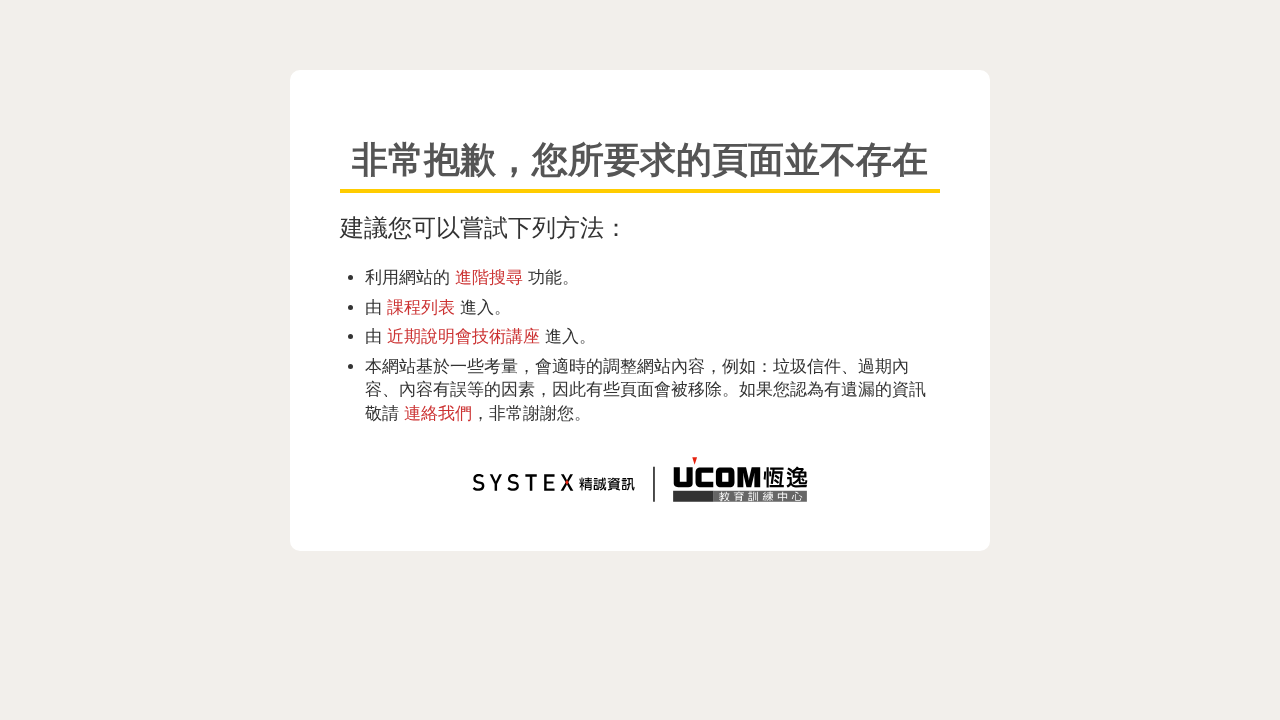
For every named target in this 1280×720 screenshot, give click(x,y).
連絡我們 (438, 413)
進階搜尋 (489, 277)
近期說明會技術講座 (463, 336)
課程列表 (421, 307)
